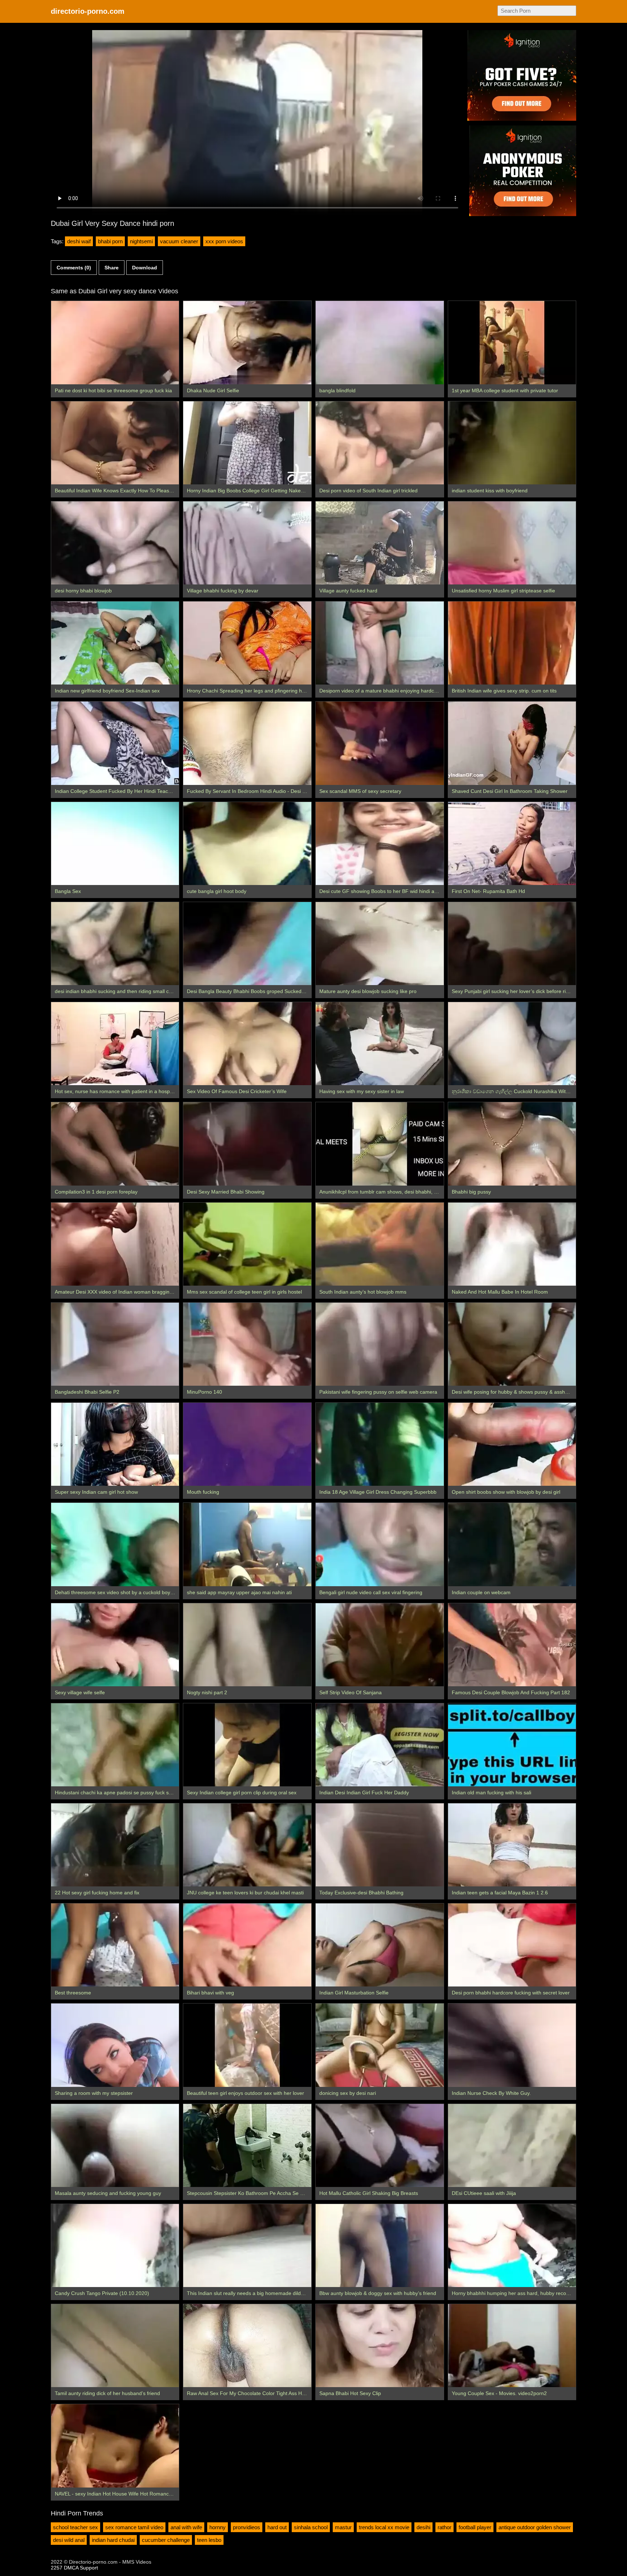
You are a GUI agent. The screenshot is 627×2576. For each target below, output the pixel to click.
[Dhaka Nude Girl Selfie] (247, 342)
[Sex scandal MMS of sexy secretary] (380, 743)
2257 (57, 2568)
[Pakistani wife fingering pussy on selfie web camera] (380, 1344)
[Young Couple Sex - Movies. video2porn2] (512, 2346)
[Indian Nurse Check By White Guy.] (512, 2045)
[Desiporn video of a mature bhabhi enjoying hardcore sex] (380, 643)
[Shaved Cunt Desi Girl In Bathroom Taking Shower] (512, 743)
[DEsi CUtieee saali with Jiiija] (512, 2145)
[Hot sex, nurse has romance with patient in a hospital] (115, 1044)
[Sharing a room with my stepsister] (115, 2045)
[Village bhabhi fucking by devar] (247, 543)
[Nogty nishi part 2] (247, 1645)
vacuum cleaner (179, 241)
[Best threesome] (115, 1945)
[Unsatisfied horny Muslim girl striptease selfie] (512, 543)
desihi (423, 2527)
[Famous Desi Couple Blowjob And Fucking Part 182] (512, 1645)
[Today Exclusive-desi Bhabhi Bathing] (380, 1845)
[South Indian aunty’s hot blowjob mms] (380, 1244)
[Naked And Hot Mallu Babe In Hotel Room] (512, 1244)
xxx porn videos (224, 241)
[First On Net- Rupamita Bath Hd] (512, 843)
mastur (343, 2527)
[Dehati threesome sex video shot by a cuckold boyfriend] (115, 1544)
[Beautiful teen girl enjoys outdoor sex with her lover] (247, 2045)
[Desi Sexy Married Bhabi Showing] (247, 1144)
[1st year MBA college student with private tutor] (512, 342)
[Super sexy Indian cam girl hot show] (115, 1444)
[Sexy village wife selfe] (115, 1645)
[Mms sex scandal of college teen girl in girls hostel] (247, 1244)
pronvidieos (247, 2527)
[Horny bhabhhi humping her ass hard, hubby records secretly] (512, 2246)
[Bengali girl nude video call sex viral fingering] (380, 1544)
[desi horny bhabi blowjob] (115, 543)
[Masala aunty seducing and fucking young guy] (115, 2145)
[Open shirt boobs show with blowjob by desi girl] (512, 1444)
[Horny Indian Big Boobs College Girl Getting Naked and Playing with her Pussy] (247, 443)
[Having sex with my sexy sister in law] (380, 1044)
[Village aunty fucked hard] (380, 543)
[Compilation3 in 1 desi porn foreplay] (115, 1144)
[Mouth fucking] (247, 1444)
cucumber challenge (166, 2540)
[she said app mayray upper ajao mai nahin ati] (247, 1544)
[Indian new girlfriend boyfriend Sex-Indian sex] (115, 643)
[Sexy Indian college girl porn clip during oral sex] (247, 1745)
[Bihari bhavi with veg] (247, 1945)
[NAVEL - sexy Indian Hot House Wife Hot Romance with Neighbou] (115, 2446)
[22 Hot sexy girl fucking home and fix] (115, 1845)
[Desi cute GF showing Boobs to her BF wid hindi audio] (380, 843)
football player (475, 2527)
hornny (218, 2527)
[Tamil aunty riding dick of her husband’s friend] (115, 2346)
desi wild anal (69, 2540)
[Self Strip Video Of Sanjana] (380, 1645)
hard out (277, 2527)
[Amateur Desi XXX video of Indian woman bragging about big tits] (115, 1244)
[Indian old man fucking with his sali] (512, 1745)
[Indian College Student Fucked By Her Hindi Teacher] (115, 743)
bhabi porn (110, 241)
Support (89, 2568)
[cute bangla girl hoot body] (247, 843)
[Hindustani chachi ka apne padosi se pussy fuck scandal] (115, 1745)
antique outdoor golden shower (535, 2527)
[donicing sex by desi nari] (380, 2045)
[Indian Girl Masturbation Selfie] (380, 1945)
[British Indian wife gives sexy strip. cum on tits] (512, 643)
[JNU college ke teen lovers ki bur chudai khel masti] (247, 1845)
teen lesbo (209, 2540)
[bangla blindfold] (380, 342)
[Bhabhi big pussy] (512, 1144)
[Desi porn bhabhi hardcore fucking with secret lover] (512, 1945)
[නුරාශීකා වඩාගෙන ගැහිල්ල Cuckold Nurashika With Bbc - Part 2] (512, 1044)
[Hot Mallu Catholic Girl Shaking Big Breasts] (380, 2145)
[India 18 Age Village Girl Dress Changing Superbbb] (380, 1444)
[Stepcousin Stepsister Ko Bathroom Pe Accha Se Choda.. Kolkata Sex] (247, 2145)
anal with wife (186, 2527)
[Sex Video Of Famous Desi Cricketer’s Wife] (247, 1044)
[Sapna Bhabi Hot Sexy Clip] (380, 2346)
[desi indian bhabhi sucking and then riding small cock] (115, 944)
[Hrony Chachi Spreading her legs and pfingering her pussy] (247, 643)
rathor (444, 2527)
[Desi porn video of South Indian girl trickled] (380, 443)
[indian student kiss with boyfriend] (512, 443)
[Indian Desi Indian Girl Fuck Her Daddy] (380, 1745)
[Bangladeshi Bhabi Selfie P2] (115, 1344)
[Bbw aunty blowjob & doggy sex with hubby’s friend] (380, 2246)
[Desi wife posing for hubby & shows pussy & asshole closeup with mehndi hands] (512, 1344)
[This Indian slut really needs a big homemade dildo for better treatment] (247, 2246)
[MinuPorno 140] (247, 1344)
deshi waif (79, 241)
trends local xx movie (384, 2527)
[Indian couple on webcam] (512, 1544)
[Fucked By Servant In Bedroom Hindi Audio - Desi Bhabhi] (247, 743)
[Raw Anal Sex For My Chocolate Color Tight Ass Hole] (247, 2346)
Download (145, 268)
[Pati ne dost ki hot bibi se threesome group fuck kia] (115, 342)
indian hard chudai (113, 2540)
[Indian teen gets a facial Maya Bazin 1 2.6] (512, 1845)
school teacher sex (75, 2527)
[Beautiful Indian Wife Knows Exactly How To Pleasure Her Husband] (115, 443)
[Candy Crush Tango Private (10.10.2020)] (115, 2246)
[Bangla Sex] (115, 843)
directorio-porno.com (88, 11)
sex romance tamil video (134, 2527)
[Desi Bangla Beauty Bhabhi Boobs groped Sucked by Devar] (247, 944)
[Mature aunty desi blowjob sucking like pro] (380, 944)
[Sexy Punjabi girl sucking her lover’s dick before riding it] (512, 944)
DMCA (71, 2568)
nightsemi (141, 241)
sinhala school (311, 2527)
